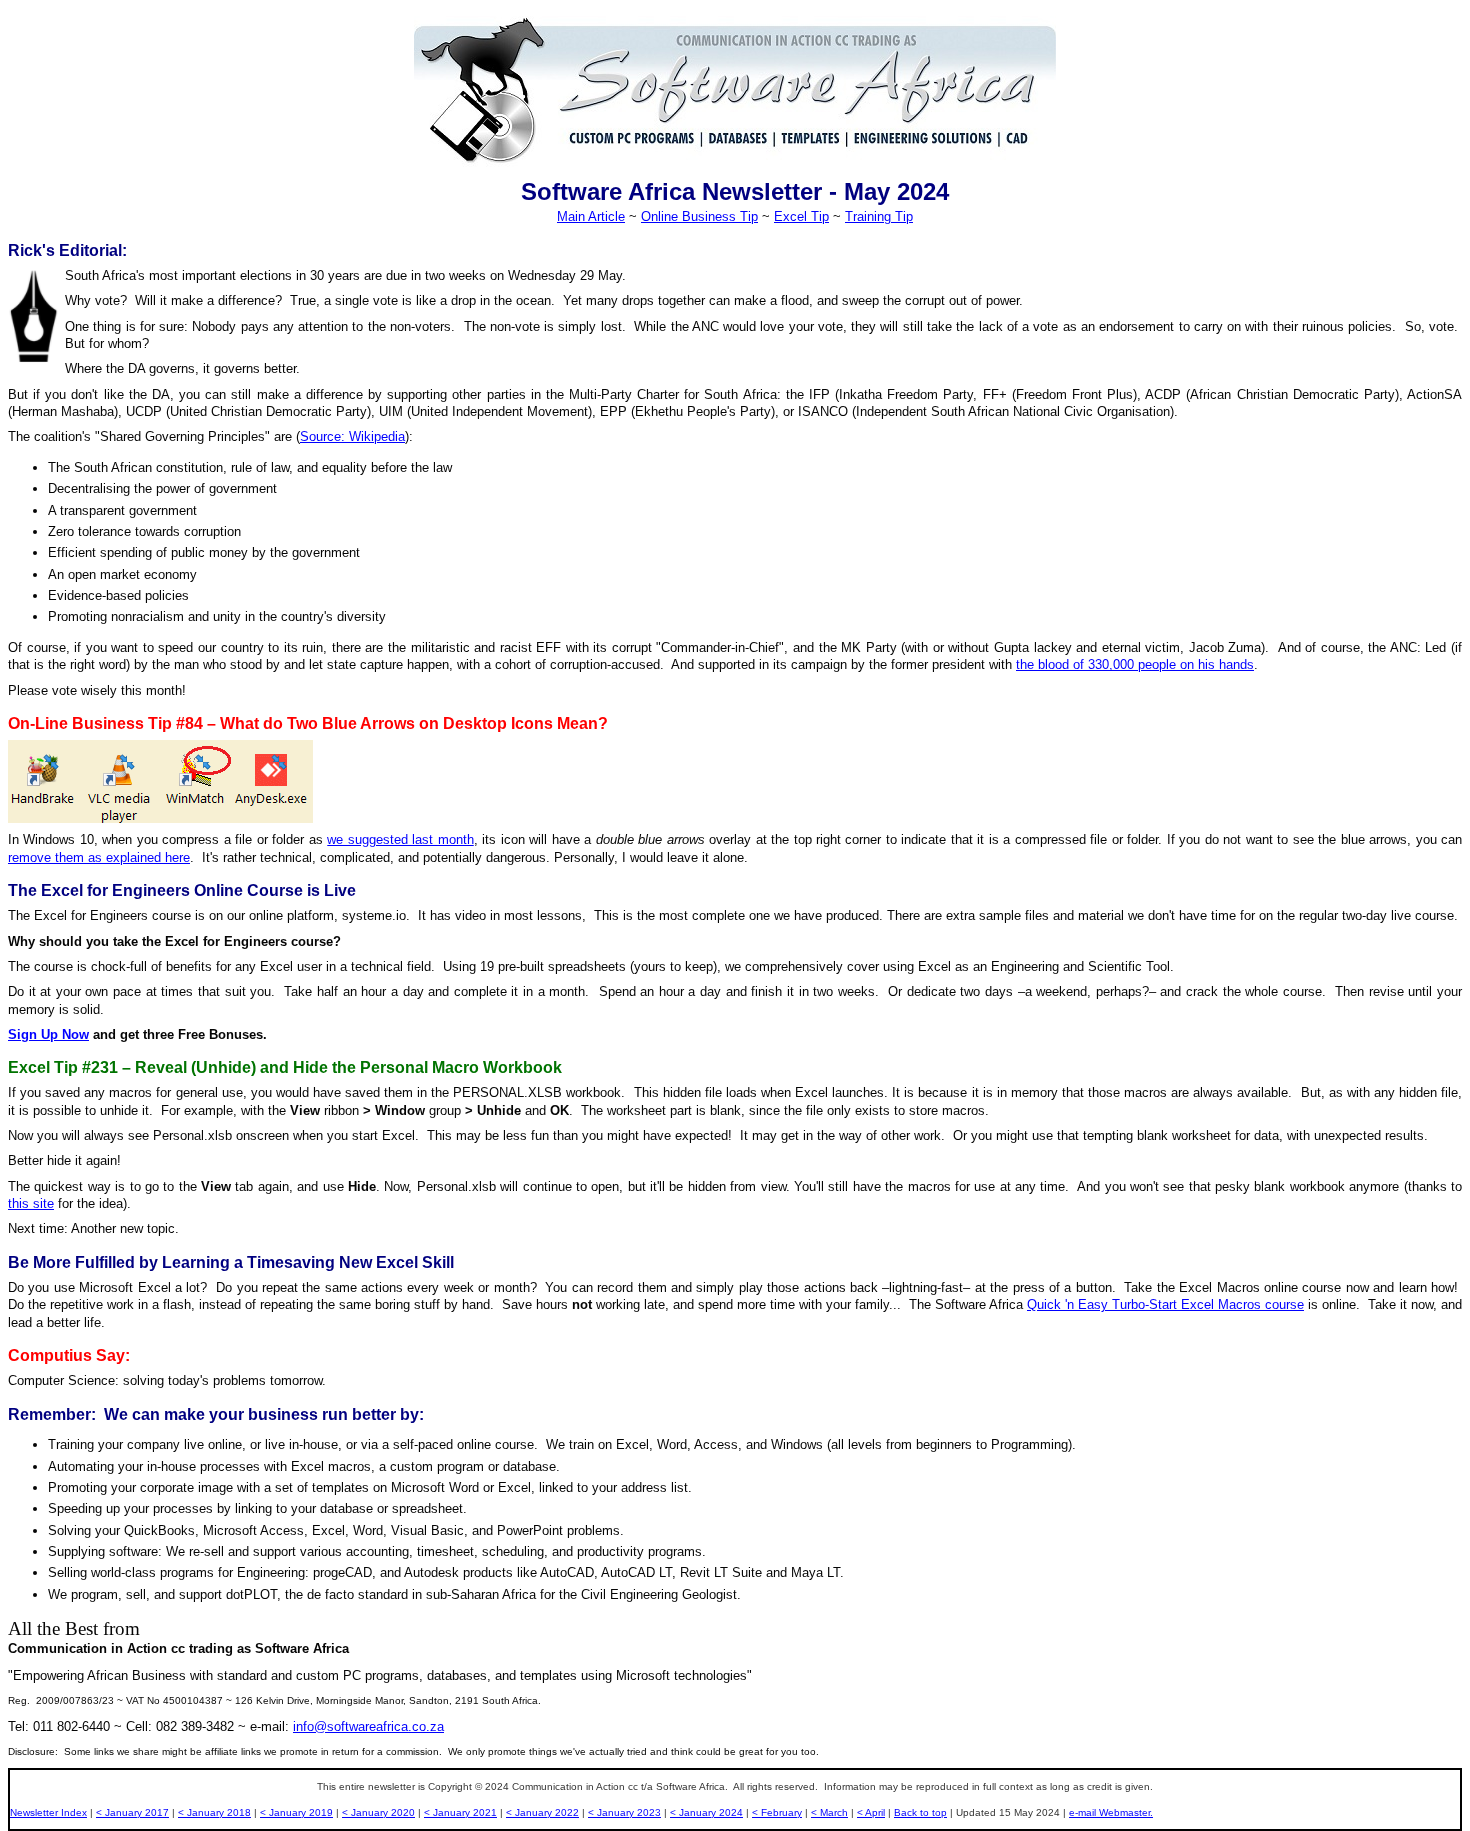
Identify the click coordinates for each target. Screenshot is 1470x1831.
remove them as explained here (99, 857)
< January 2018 (214, 1812)
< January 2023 (624, 1812)
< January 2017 (132, 1812)
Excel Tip (801, 216)
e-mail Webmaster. (1111, 1812)
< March (829, 1812)
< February (777, 1812)
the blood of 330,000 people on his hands (1135, 664)
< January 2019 (296, 1812)
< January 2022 (542, 1812)
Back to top (920, 1812)
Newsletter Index (48, 1812)
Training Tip (879, 216)
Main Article (591, 216)
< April (871, 1812)
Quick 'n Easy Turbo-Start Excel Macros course (1165, 1304)
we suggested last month (400, 839)
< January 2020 (378, 1812)
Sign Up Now (48, 1034)
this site (31, 1203)
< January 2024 (706, 1812)
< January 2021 (460, 1812)
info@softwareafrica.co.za (368, 1726)
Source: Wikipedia (352, 436)
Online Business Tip (699, 216)
